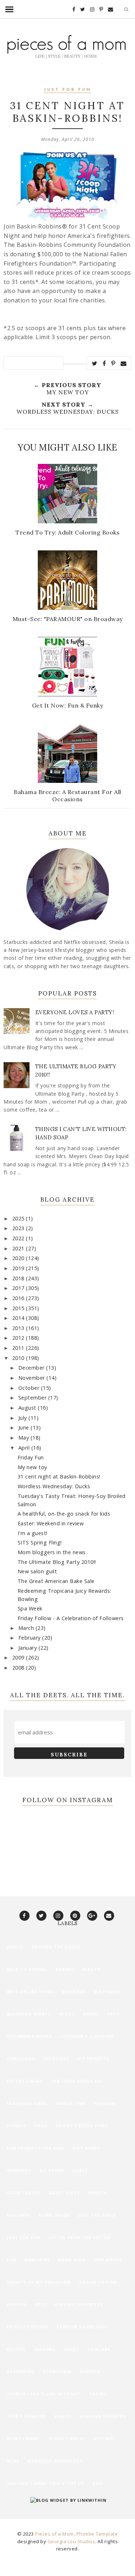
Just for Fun (68, 90)
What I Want (24, 2438)
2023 (19, 1228)
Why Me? (103, 2438)
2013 (19, 1328)
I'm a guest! (33, 1533)
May (24, 1438)
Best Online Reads (30, 1992)
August (28, 1408)
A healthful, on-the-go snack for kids (64, 1514)
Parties (17, 2304)
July (24, 1418)
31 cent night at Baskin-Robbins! (59, 1477)
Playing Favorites (79, 2304)
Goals (80, 2170)
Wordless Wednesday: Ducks (54, 1486)
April (25, 1448)
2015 (19, 1308)
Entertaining (25, 2081)
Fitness (17, 2126)
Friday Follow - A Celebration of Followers (71, 1618)
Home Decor (54, 2215)
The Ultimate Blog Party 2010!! (57, 1562)
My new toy (32, 1467)
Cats (113, 2014)
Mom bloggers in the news (52, 1552)
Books (91, 2014)
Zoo (98, 2483)
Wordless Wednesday (55, 2461)
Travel (98, 2394)
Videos (63, 2416)
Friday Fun (31, 1457)
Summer (90, 2371)
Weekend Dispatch (103, 2416)
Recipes (16, 2349)
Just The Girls (97, 2215)
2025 (19, 1218)
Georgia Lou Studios (71, 2541)
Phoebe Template (97, 2534)
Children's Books (29, 2036)
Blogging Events (29, 2014)
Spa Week (30, 1608)
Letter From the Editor (80, 2237)
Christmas (21, 2059)
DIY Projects (94, 2059)
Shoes (71, 2349)
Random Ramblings (82, 2327)
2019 (19, 1268)
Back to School (27, 1969)
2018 (19, 1278)
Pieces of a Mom (54, 2534)
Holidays (19, 2215)
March (27, 1628)
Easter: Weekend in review (51, 1523)
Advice (15, 1947)
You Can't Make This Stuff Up (46, 2483)
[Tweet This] (95, 363)
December (32, 1368)
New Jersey (108, 2260)
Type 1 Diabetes (26, 2416)
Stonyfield (57, 2371)
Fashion (105, 2103)
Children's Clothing (87, 2036)
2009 (19, 1657)
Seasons (45, 2349)
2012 (19, 1338)
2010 (19, 1358)
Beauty (91, 1969)
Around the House (56, 1947)
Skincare (99, 2349)
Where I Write (67, 2438)
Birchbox (74, 1992)
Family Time (71, 2103)
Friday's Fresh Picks (82, 2126)
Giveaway (19, 2170)
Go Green (52, 2170)
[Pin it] (113, 363)
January (28, 1648)
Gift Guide (86, 2148)
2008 (19, 1668)
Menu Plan (72, 2260)
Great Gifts (64, 2193)
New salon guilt (37, 1571)
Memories (37, 2260)
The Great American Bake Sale (56, 1581)
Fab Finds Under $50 (77, 2081)
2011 (19, 1348)
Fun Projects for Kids (35, 2148)
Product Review (28, 2327)
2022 (19, 1238)
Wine (13, 2461)
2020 (19, 1258)
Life (12, 2260)
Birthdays (108, 1992)
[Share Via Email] (124, 363)
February (30, 1638)
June (25, 1427)
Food (41, 2126)
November (33, 1378)
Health (98, 2193)
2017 (19, 1288)
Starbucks (21, 2371)
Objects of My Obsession (39, 2282)
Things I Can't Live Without (44, 2394)
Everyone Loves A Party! (75, 1012)
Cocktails (56, 2059)
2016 (19, 1298)
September (33, 1398)
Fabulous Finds (27, 2103)
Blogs (67, 2014)
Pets (41, 2304)
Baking (65, 1969)
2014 (19, 1318)
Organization (98, 2282)
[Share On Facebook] (104, 363)
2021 (19, 1248)
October (30, 1388)
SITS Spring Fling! (40, 1542)
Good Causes (24, 2193)
